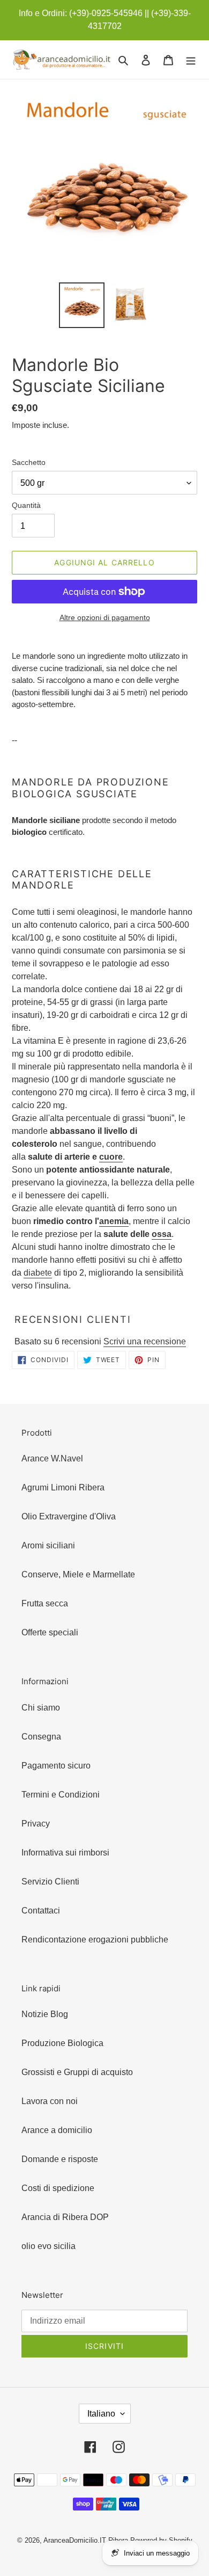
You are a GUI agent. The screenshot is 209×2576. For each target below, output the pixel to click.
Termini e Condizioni (61, 1795)
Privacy (36, 1824)
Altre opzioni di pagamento (105, 617)
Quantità (26, 505)
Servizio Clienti (50, 1882)
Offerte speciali (50, 1632)
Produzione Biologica (62, 2043)
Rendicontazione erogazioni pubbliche (95, 1940)
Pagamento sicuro (56, 1766)
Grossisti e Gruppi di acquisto (77, 2072)
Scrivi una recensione (145, 1341)
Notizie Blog (45, 2014)
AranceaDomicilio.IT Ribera (86, 2540)
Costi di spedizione (58, 2188)
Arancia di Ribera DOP (65, 2217)
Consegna (41, 1737)
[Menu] (191, 60)
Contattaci (41, 1911)
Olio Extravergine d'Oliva (69, 1516)
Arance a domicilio (57, 2130)
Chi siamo (41, 1708)
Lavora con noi (50, 2101)
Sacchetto (29, 462)
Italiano (101, 2414)
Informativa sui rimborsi (65, 1853)
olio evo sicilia (48, 2246)
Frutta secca (45, 1603)
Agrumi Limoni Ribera (63, 1487)
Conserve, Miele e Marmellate (78, 1574)
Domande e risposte (60, 2159)
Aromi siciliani (48, 1545)
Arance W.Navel (52, 1458)
